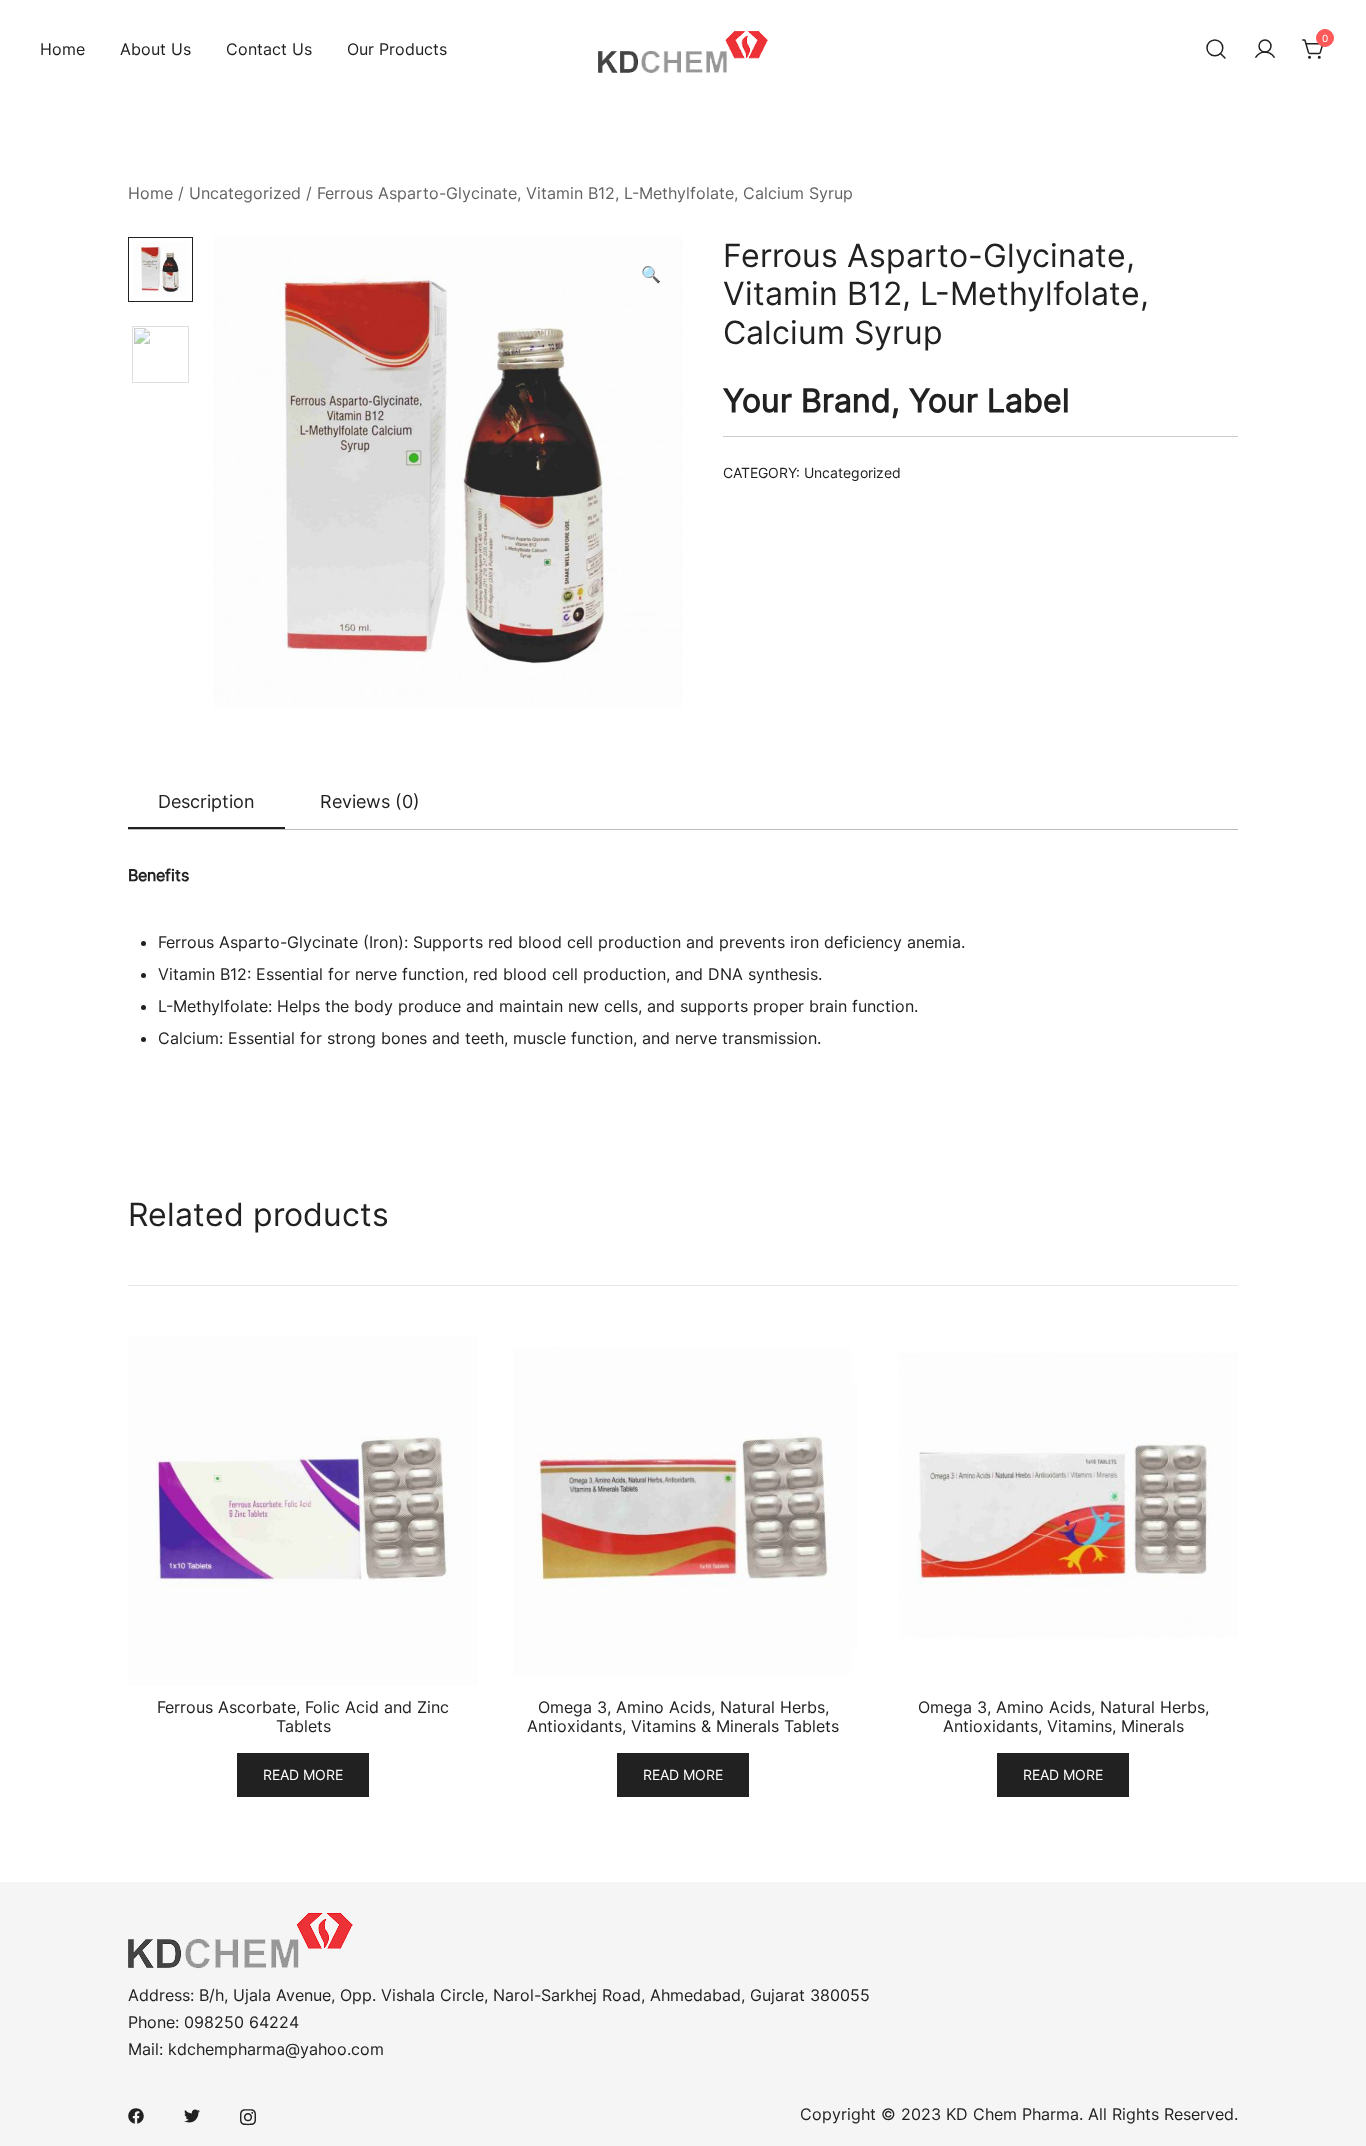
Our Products (397, 49)
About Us (155, 49)
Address (159, 1995)
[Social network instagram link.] (248, 2114)
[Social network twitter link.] (192, 2114)
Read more (303, 1774)
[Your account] (1265, 50)
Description (206, 801)
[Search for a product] (1216, 50)
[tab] (206, 803)
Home (62, 49)
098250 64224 (241, 2022)
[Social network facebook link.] (136, 2114)
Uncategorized (245, 193)
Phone (151, 2022)
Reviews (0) (370, 801)
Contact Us (269, 49)
